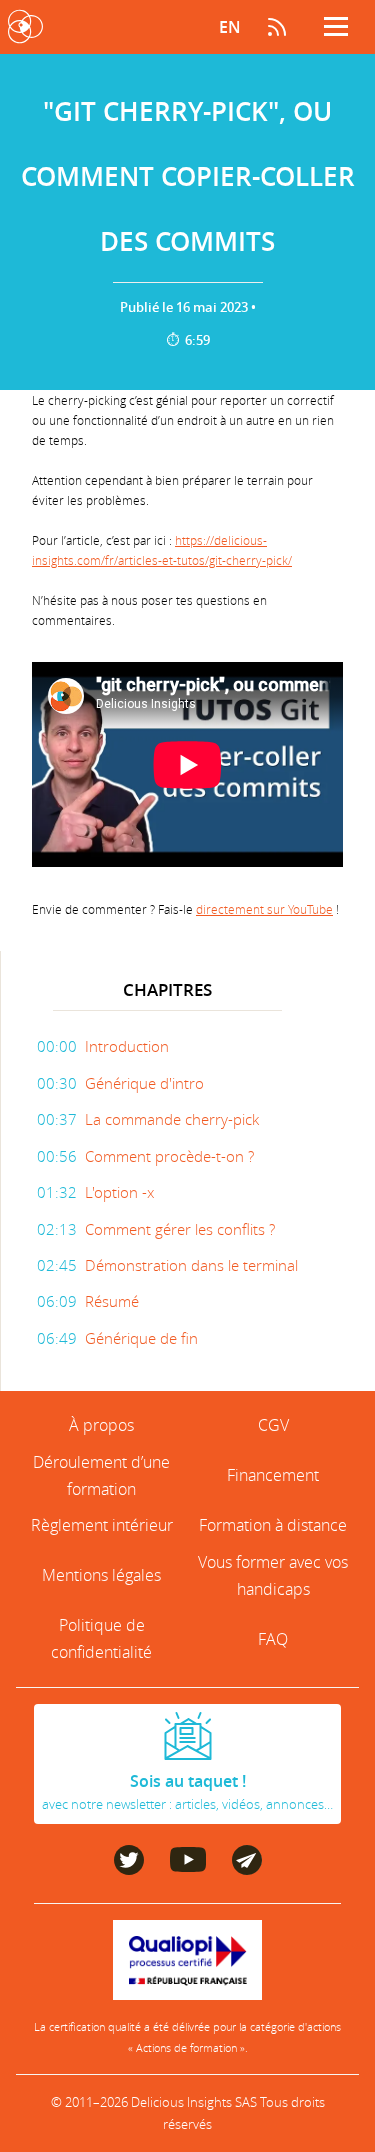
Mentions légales (101, 1575)
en (230, 27)
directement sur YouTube (264, 909)
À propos (101, 1425)
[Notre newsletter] (247, 1869)
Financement (273, 1475)
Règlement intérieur (102, 1525)
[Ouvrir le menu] (336, 27)
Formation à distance (273, 1525)
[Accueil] (25, 26)
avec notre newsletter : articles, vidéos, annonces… (187, 1792)
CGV (273, 1425)
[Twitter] (129, 1869)
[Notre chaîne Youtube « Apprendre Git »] (188, 1866)
